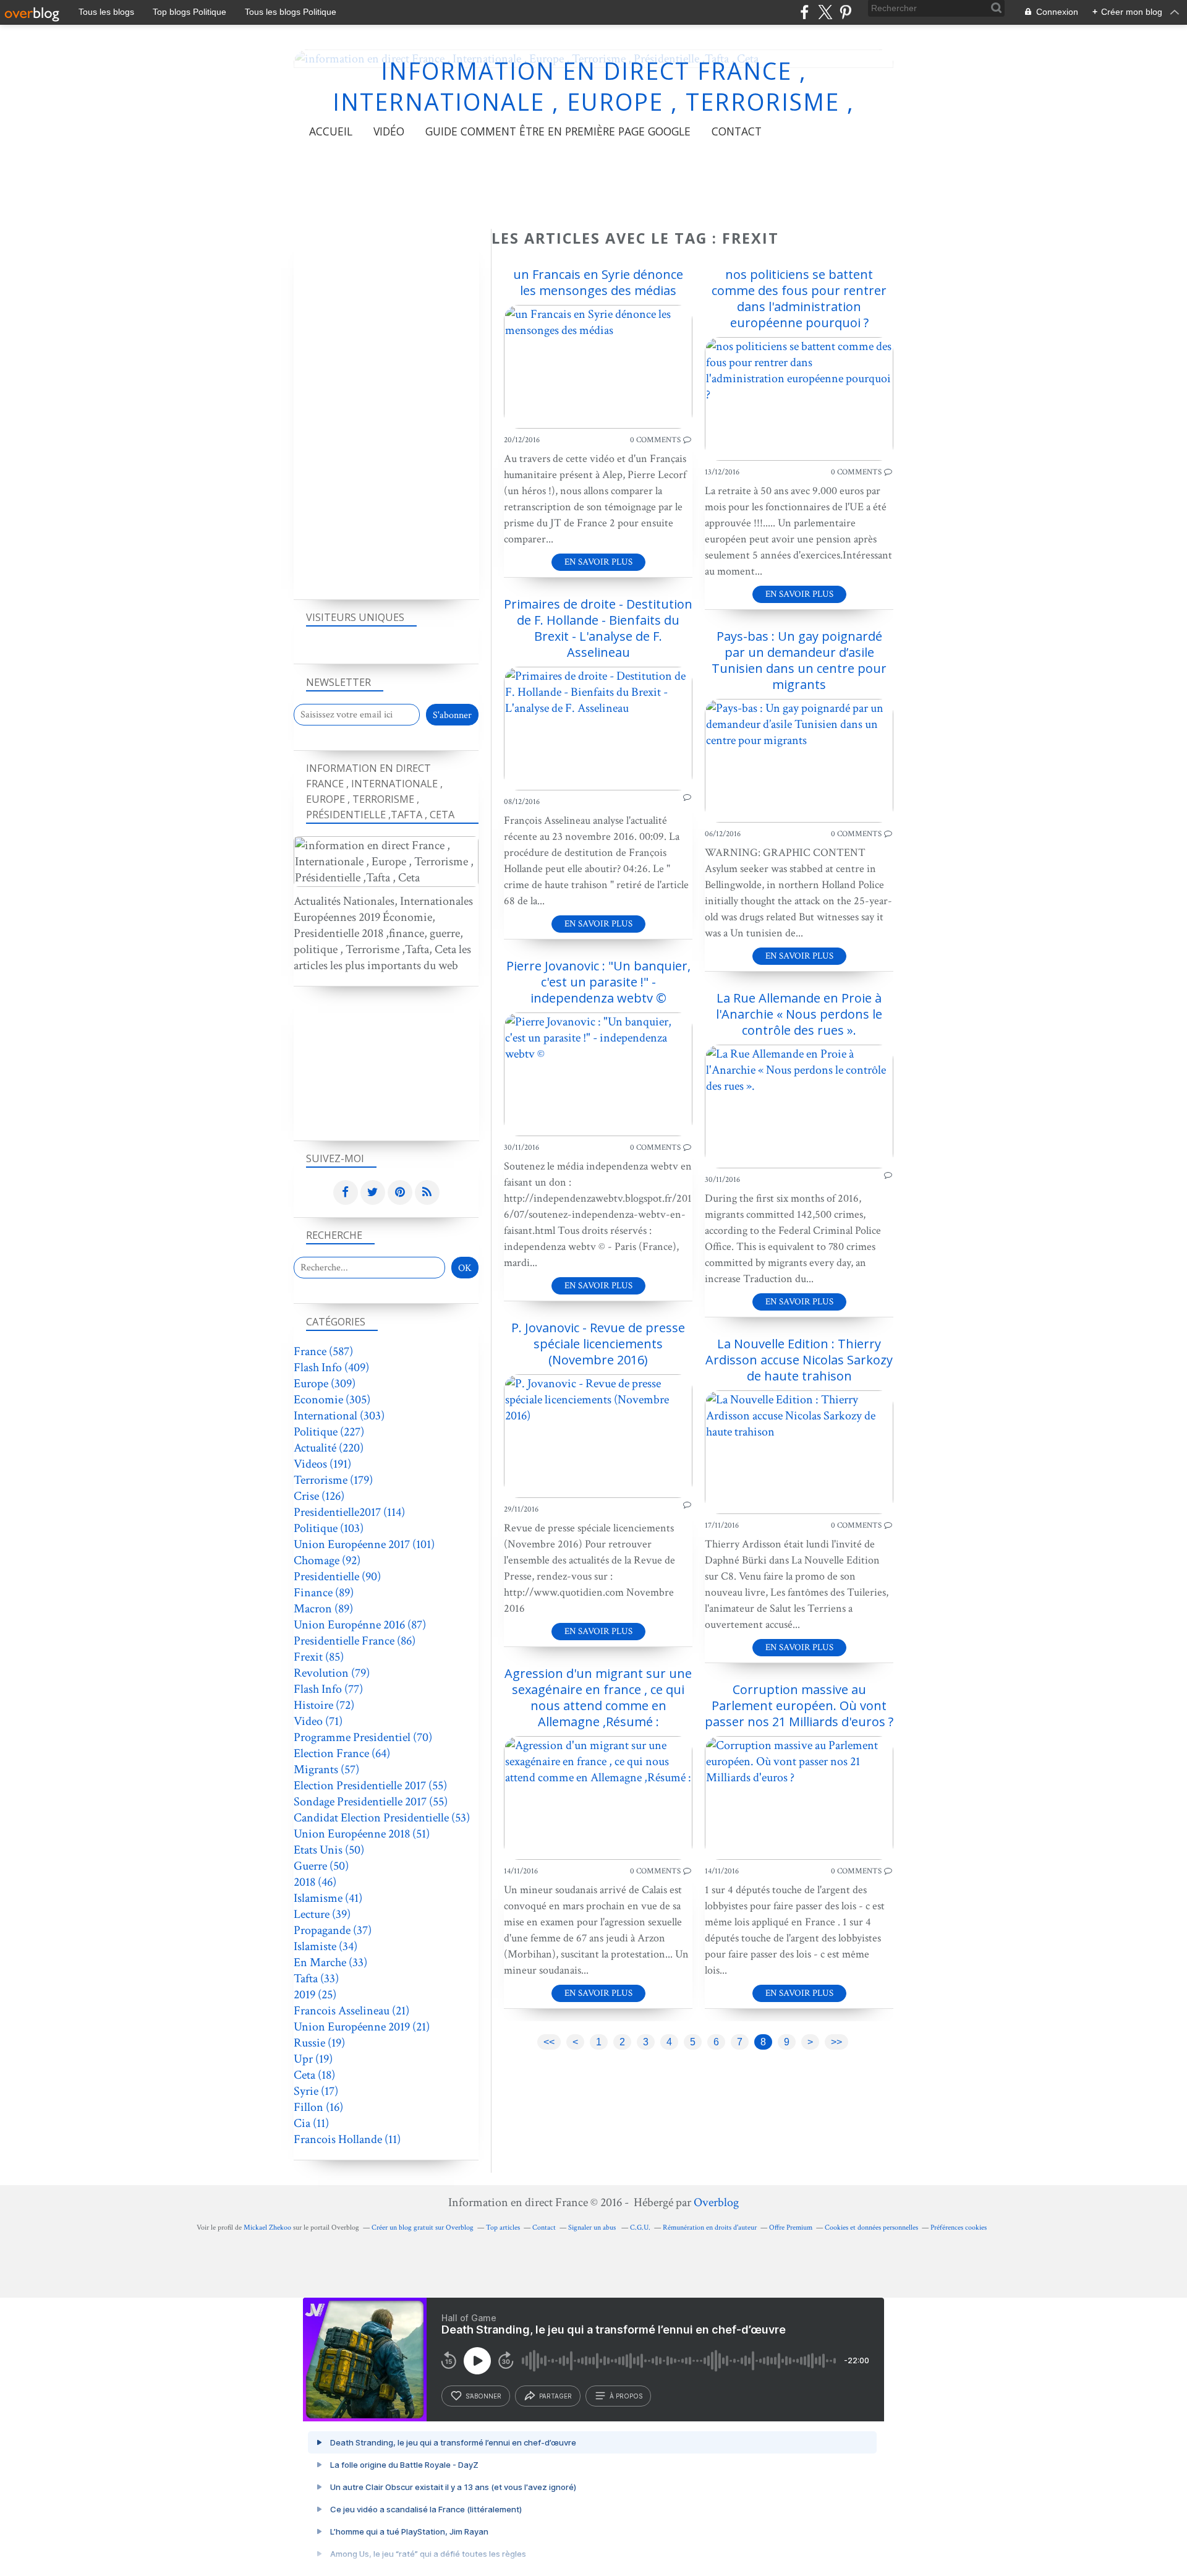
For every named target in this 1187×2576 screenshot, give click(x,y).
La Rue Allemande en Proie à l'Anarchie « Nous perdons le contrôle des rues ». (799, 1014)
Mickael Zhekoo (267, 2227)
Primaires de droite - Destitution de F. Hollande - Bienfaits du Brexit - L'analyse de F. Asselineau (598, 628)
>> (836, 2042)
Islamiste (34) (325, 1946)
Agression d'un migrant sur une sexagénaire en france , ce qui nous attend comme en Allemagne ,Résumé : (598, 1697)
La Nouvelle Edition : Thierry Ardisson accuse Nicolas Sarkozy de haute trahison (799, 1360)
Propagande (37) (333, 1930)
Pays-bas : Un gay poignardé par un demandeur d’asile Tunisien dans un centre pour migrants (799, 660)
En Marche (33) (330, 1962)
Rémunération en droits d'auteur (710, 2227)
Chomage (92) (327, 1560)
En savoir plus (598, 562)
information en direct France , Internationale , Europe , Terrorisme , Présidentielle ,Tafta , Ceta (593, 102)
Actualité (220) (329, 1448)
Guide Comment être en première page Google (558, 131)
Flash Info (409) (331, 1367)
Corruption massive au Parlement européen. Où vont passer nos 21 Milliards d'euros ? (799, 1705)
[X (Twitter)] (825, 12)
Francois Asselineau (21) (351, 2011)
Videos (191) (322, 1464)
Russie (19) (319, 2043)
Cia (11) (311, 2123)
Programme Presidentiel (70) (363, 1737)
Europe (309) (325, 1384)
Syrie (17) (316, 2091)
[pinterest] (845, 12)
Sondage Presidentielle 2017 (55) (371, 1802)
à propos (626, 2396)
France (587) (323, 1351)
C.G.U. (640, 2227)
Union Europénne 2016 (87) (360, 1625)
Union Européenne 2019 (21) (362, 2027)
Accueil (331, 131)
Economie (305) (332, 1400)
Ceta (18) (314, 2075)
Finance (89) (324, 1593)
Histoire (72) (324, 1705)
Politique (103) (329, 1528)
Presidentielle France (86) (355, 1641)
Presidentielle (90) (337, 1577)
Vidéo (389, 131)
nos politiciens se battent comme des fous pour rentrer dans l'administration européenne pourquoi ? (799, 298)
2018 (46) (315, 1882)
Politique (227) (329, 1432)
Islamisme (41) (328, 1898)
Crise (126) (319, 1496)
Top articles (503, 2227)
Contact (737, 131)
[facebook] (805, 12)
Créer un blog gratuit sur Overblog (423, 2227)
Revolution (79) (332, 1673)
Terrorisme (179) (333, 1480)
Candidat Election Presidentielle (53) (382, 1818)
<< (549, 2042)
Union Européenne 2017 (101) (364, 1544)
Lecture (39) (322, 1914)
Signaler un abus (593, 2227)
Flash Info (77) (328, 1689)
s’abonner (483, 2396)
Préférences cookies (959, 2227)
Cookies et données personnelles (871, 2227)
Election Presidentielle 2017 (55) (370, 1786)
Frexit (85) (319, 1657)
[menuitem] (331, 131)
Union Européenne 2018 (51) (362, 1834)
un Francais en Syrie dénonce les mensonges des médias (598, 282)
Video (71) (318, 1721)
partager (555, 2396)
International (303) (339, 1416)
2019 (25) (315, 1995)
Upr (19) (313, 2059)
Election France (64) (342, 1753)
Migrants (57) (326, 1769)
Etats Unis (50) (329, 1850)
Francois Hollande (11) (347, 2139)
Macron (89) (323, 1609)
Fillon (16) (318, 2107)
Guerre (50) (321, 1866)
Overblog (716, 2202)
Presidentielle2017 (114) (349, 1512)
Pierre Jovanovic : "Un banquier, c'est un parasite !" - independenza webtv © (598, 982)
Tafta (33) (316, 1979)
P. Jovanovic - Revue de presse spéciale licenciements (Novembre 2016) (598, 1344)
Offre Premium (791, 2227)
